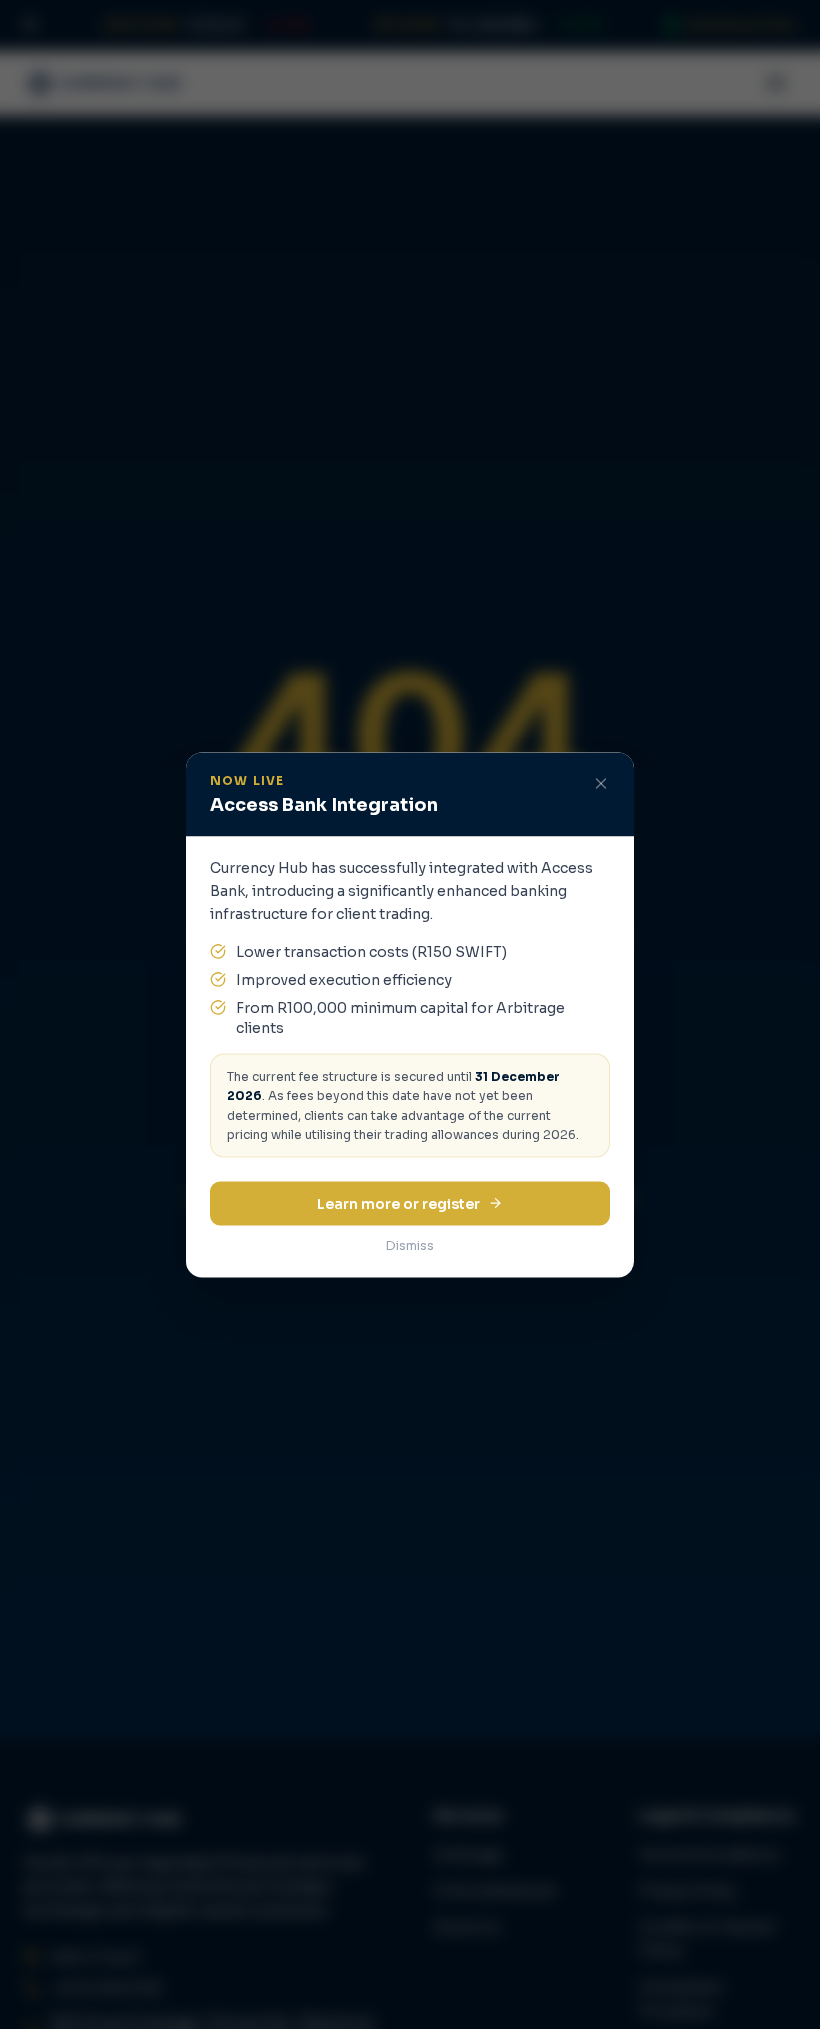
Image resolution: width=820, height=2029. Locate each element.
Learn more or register (398, 1203)
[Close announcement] (601, 783)
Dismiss (410, 1244)
